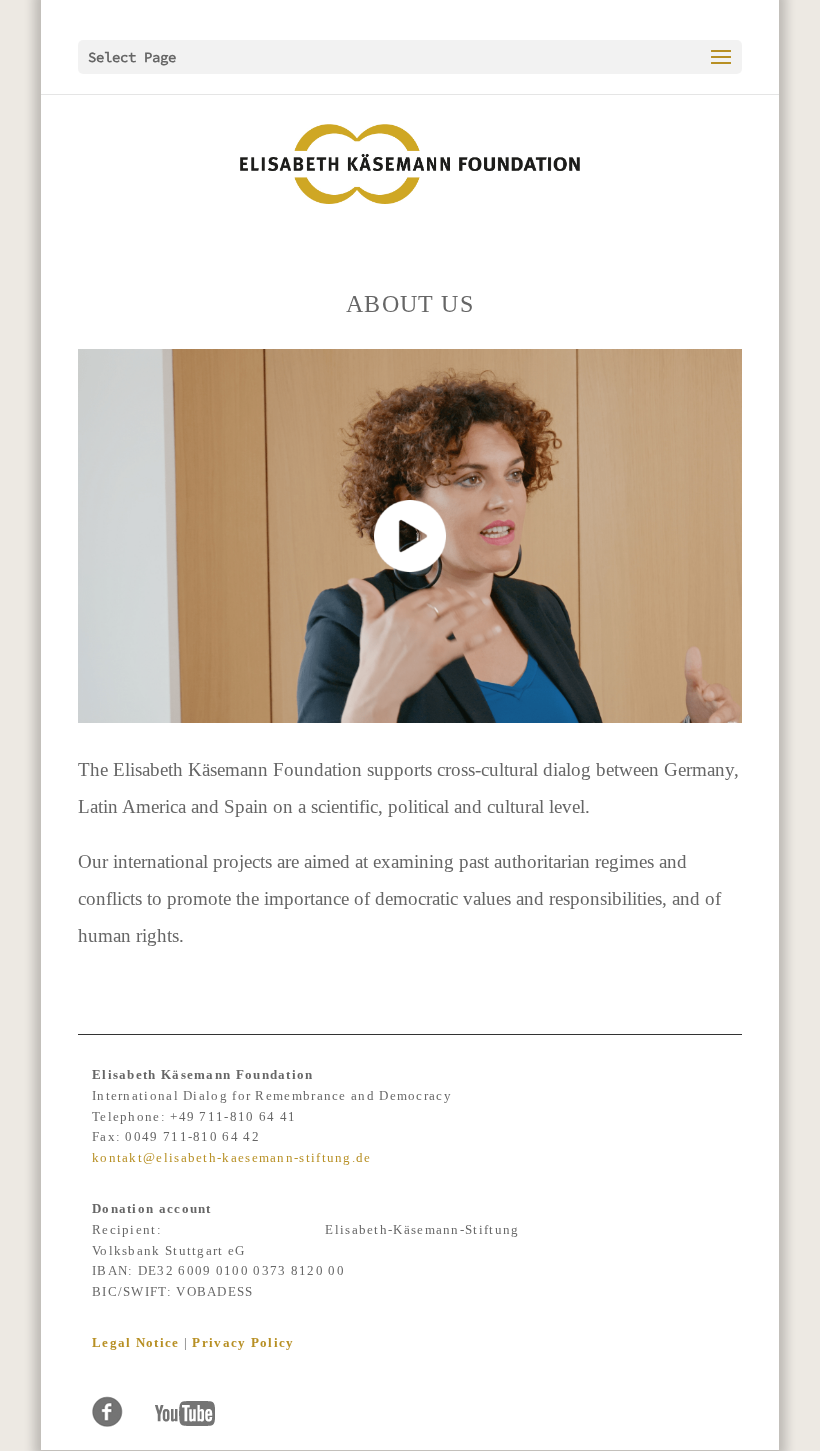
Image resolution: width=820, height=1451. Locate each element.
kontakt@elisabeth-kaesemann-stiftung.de (232, 1157)
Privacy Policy (243, 1342)
